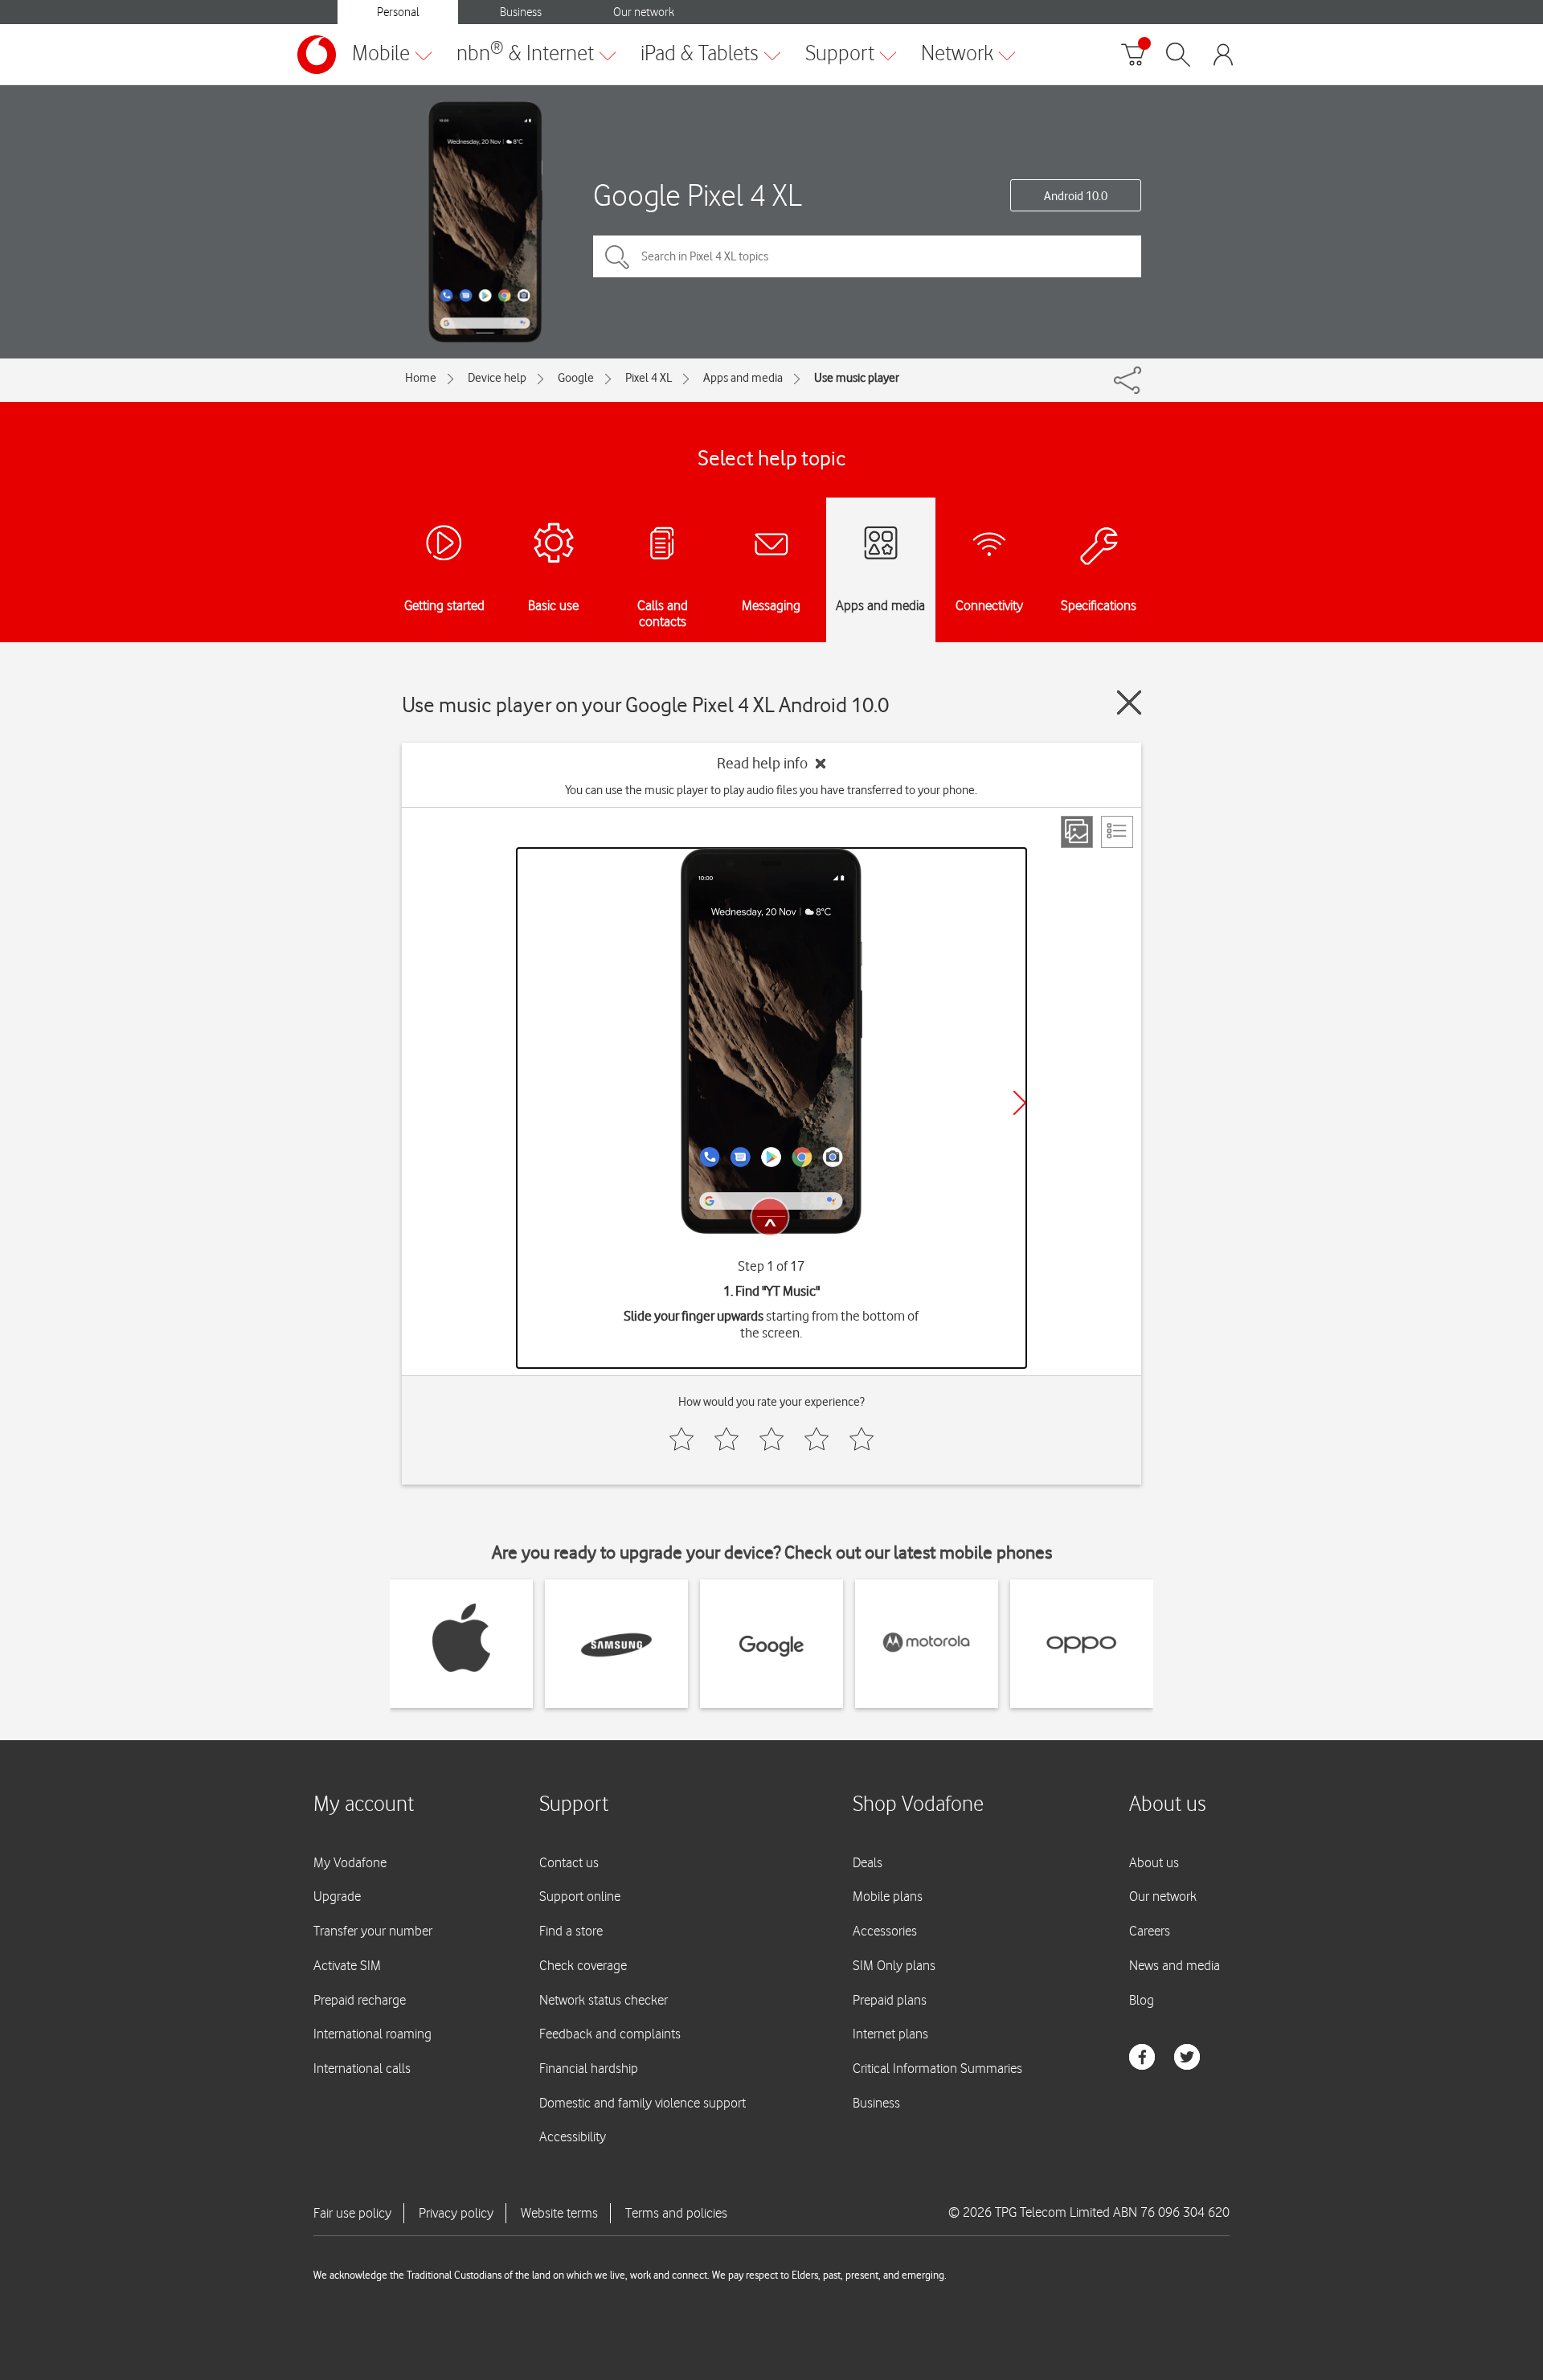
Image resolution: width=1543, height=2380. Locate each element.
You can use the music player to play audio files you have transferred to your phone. (771, 790)
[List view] (1117, 832)
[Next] (1020, 1103)
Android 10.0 (1076, 196)
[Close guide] (1129, 703)
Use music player (857, 378)
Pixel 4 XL (649, 378)
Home (421, 378)
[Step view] (1077, 832)
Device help (497, 378)
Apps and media (743, 378)
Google (576, 378)
